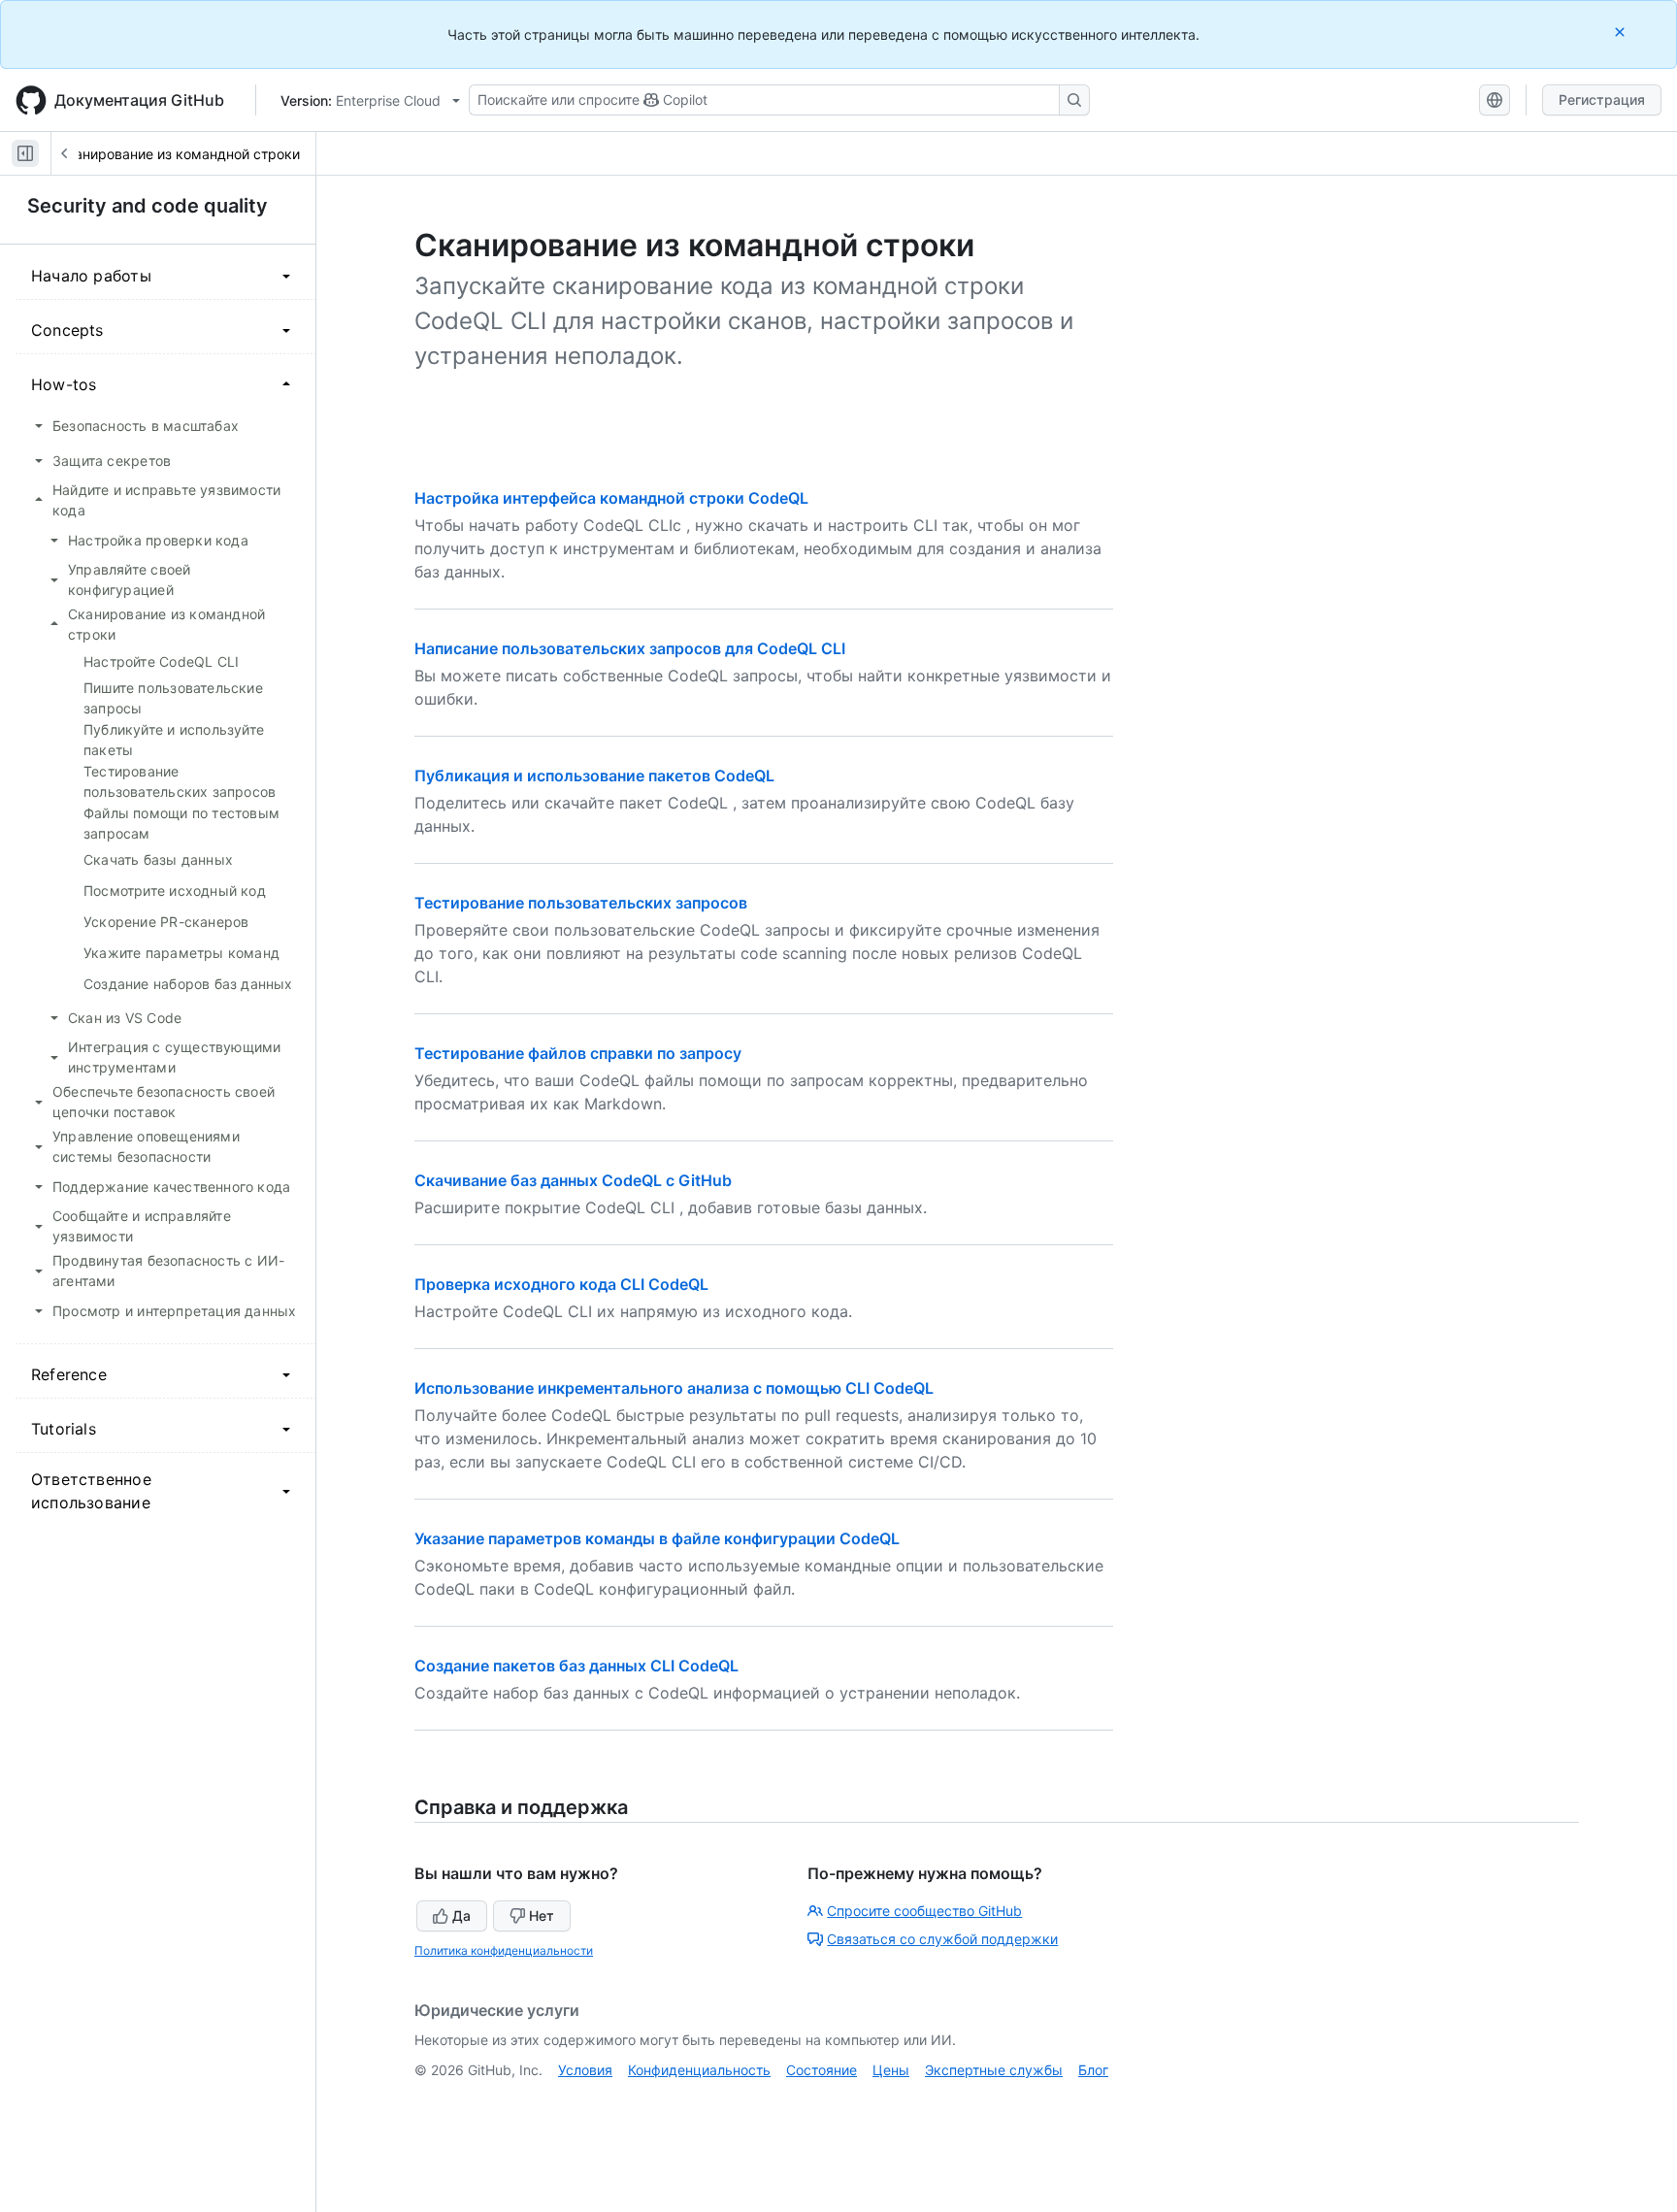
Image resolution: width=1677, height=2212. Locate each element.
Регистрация (1602, 99)
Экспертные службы (994, 2070)
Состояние (822, 2070)
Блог (1093, 2070)
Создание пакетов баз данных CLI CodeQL (576, 1666)
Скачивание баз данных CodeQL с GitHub (573, 1180)
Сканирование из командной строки (179, 154)
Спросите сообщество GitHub (924, 1911)
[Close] (1622, 32)
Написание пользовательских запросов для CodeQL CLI (630, 648)
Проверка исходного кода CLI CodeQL (561, 1284)
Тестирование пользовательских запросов (581, 903)
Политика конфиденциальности (504, 1950)
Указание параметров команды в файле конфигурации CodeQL (657, 1538)
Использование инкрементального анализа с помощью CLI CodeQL (674, 1388)
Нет (542, 1915)
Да (461, 1915)
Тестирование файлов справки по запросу (578, 1053)
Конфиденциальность (699, 2070)
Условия (585, 2070)
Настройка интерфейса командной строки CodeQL (611, 498)
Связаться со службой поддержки (942, 1939)
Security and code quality (148, 206)
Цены (891, 2070)
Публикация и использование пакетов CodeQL (594, 776)
